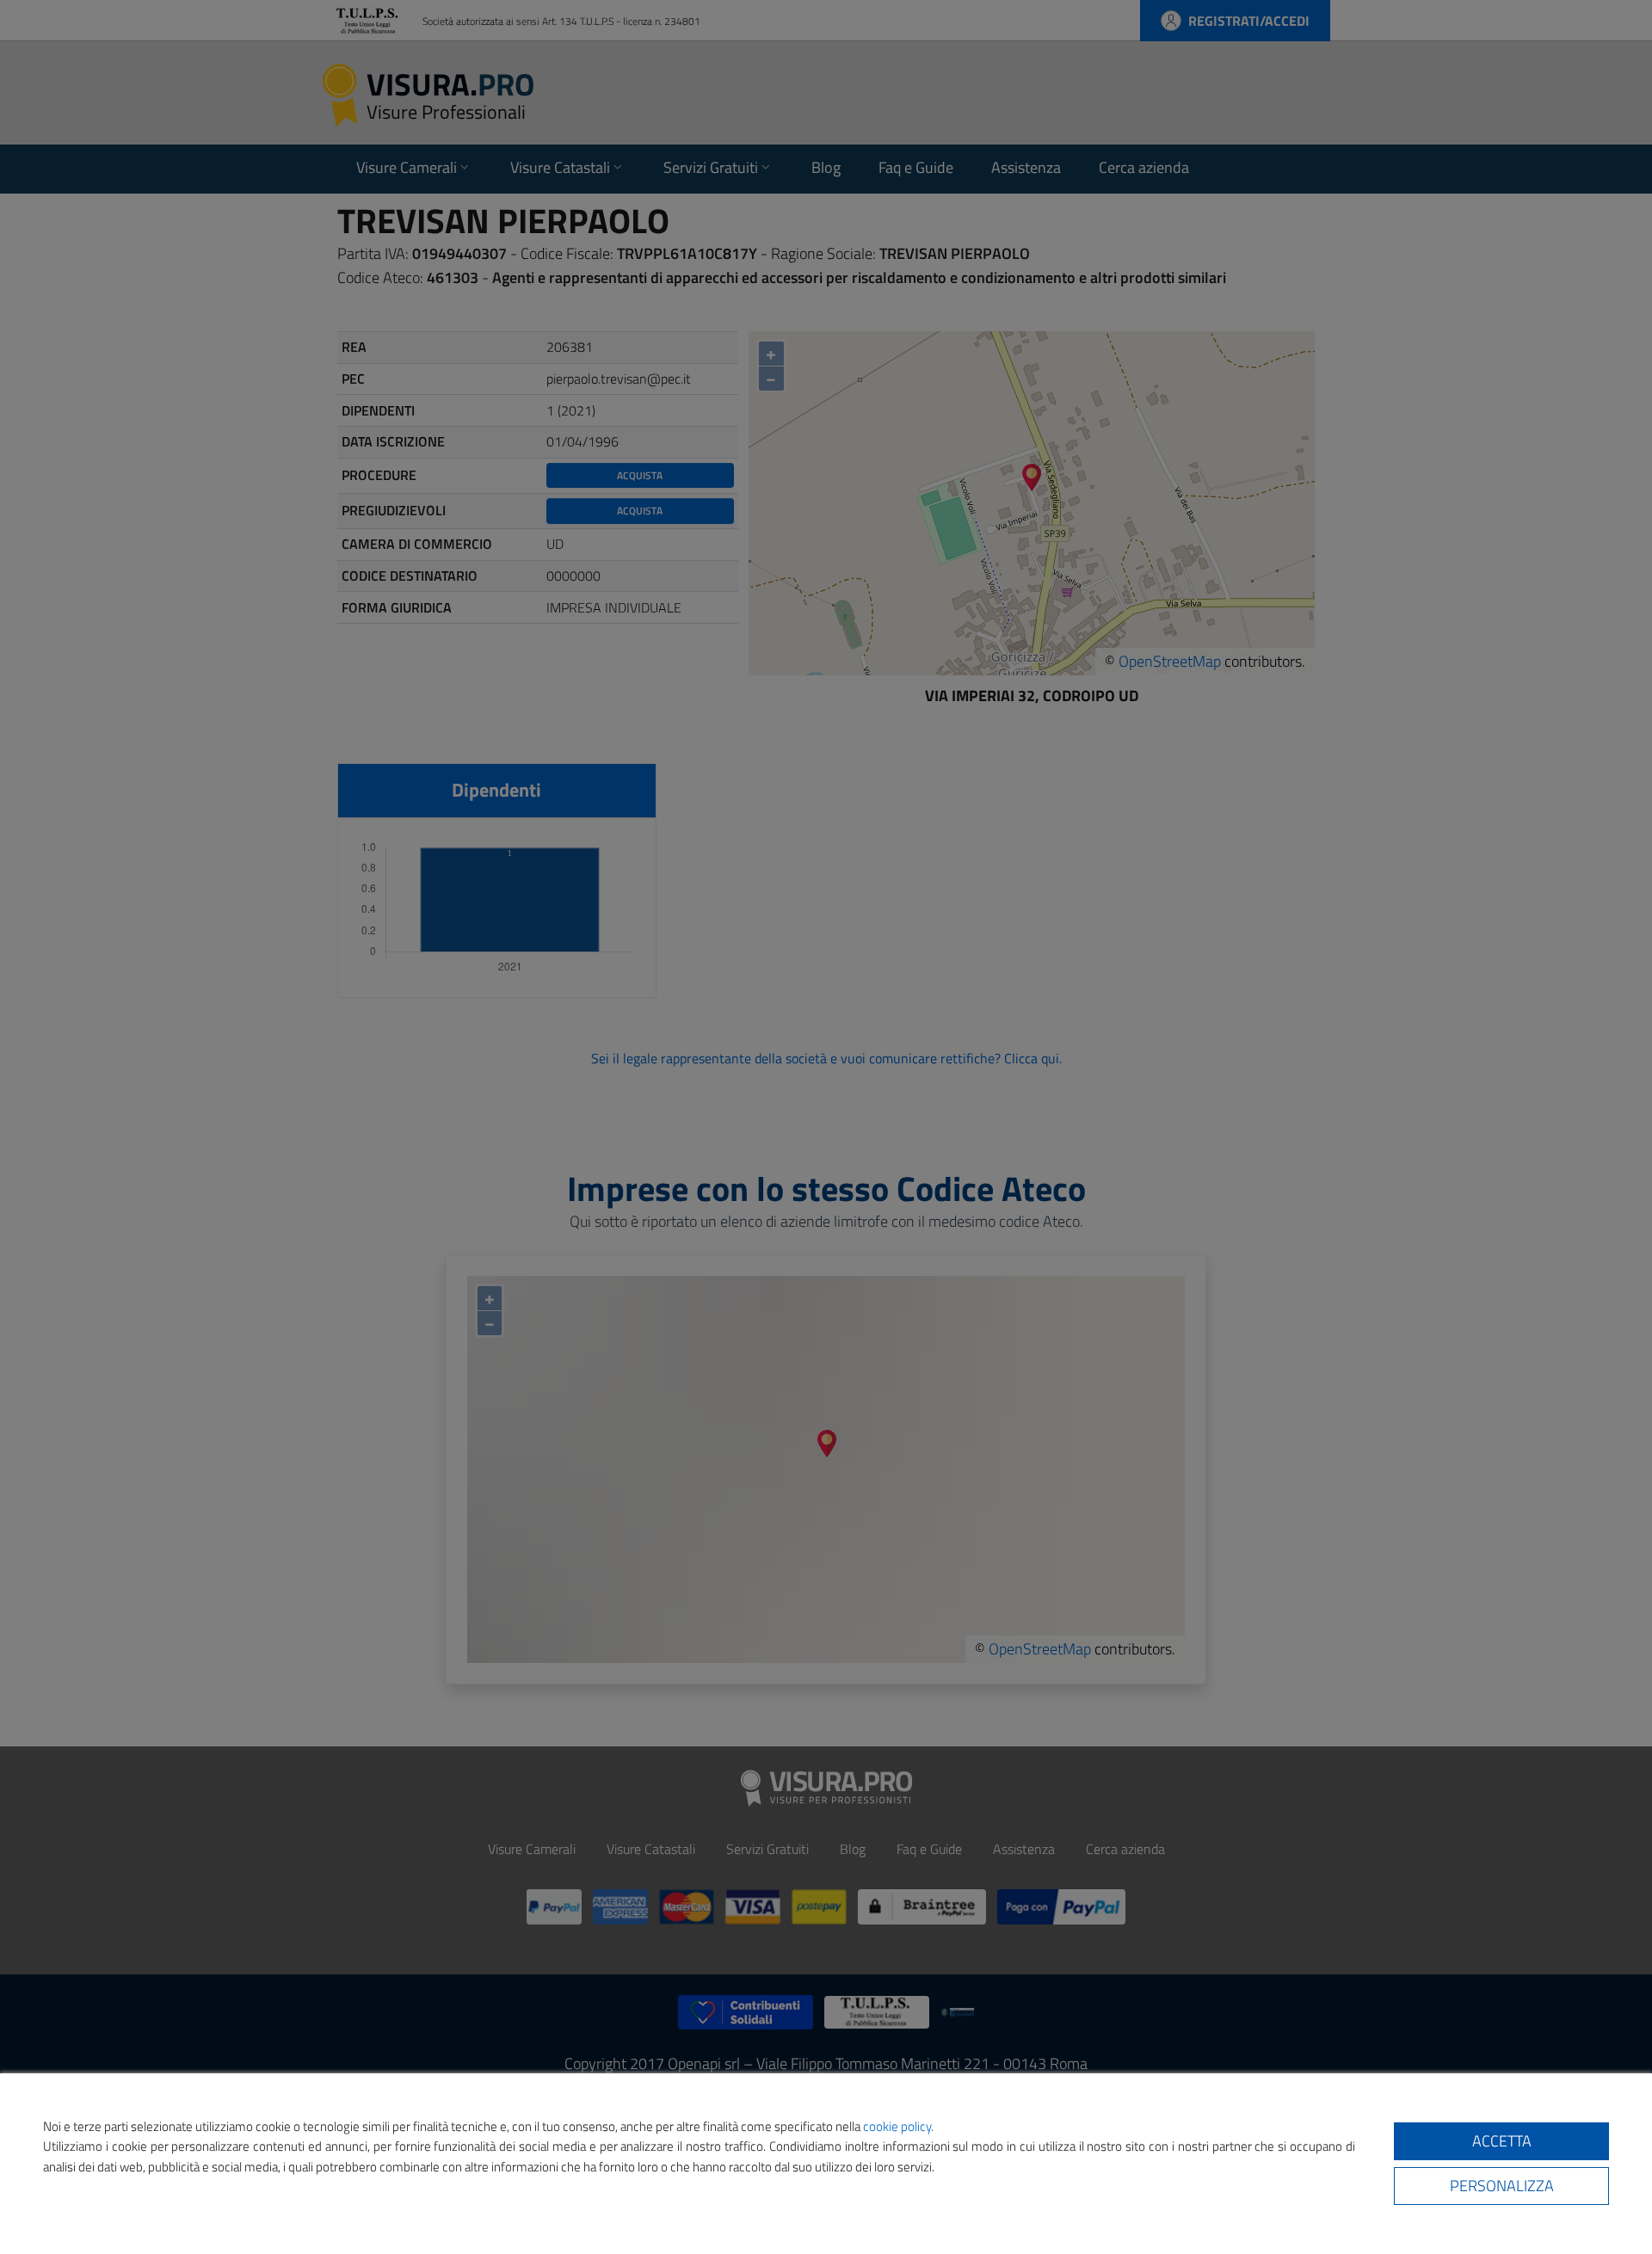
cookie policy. (898, 2126)
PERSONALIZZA (1502, 2186)
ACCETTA (1502, 2141)
